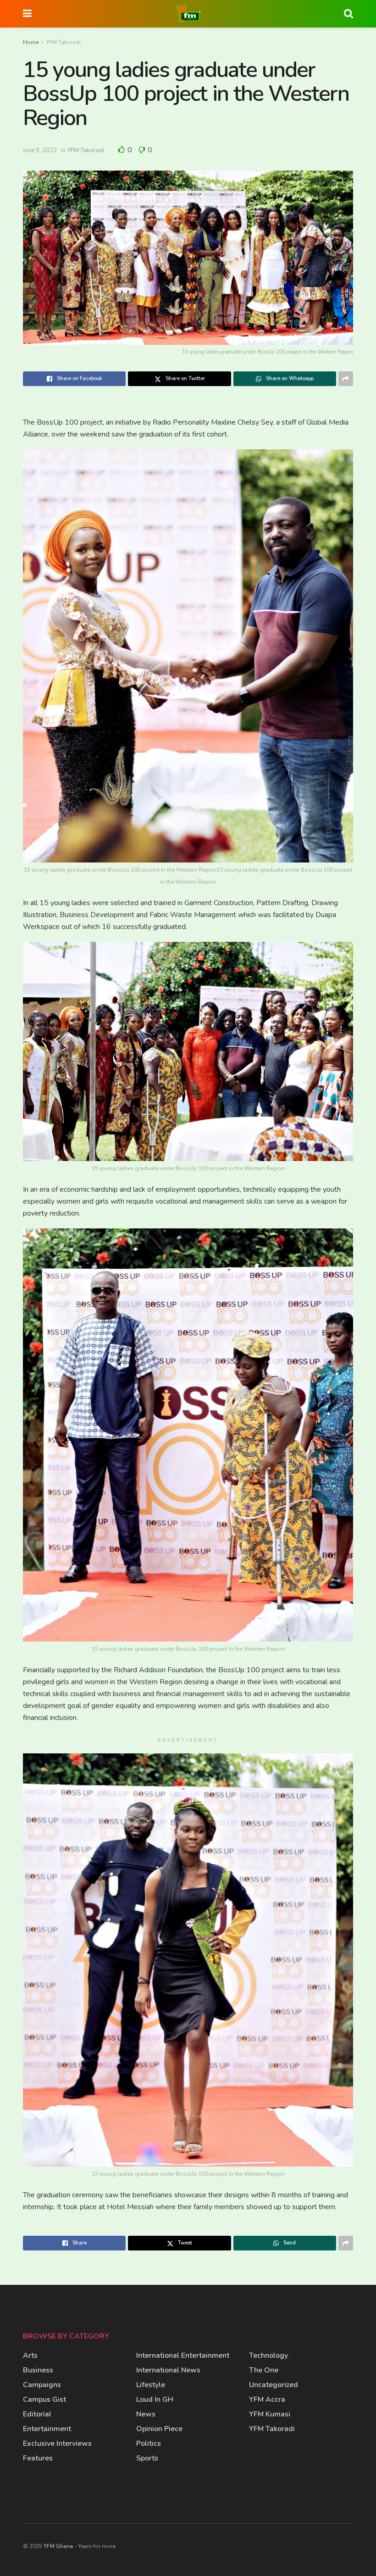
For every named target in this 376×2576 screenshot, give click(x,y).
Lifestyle (151, 2385)
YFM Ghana (58, 2546)
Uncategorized (274, 2385)
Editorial (37, 2414)
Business (38, 2370)
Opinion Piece (159, 2429)
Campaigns (42, 2385)
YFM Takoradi (63, 42)
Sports (147, 2458)
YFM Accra (267, 2399)
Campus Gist (44, 2399)
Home (31, 42)
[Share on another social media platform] (346, 379)
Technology (268, 2355)
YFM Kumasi (270, 2414)
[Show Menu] (27, 14)
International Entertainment (183, 2355)
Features (38, 2458)
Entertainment (47, 2429)
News (146, 2414)
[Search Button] (348, 14)
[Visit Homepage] (188, 14)
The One (264, 2370)
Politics (149, 2443)
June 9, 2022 (40, 150)
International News (168, 2370)
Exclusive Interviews (57, 2443)
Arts (30, 2355)
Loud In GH (155, 2399)
